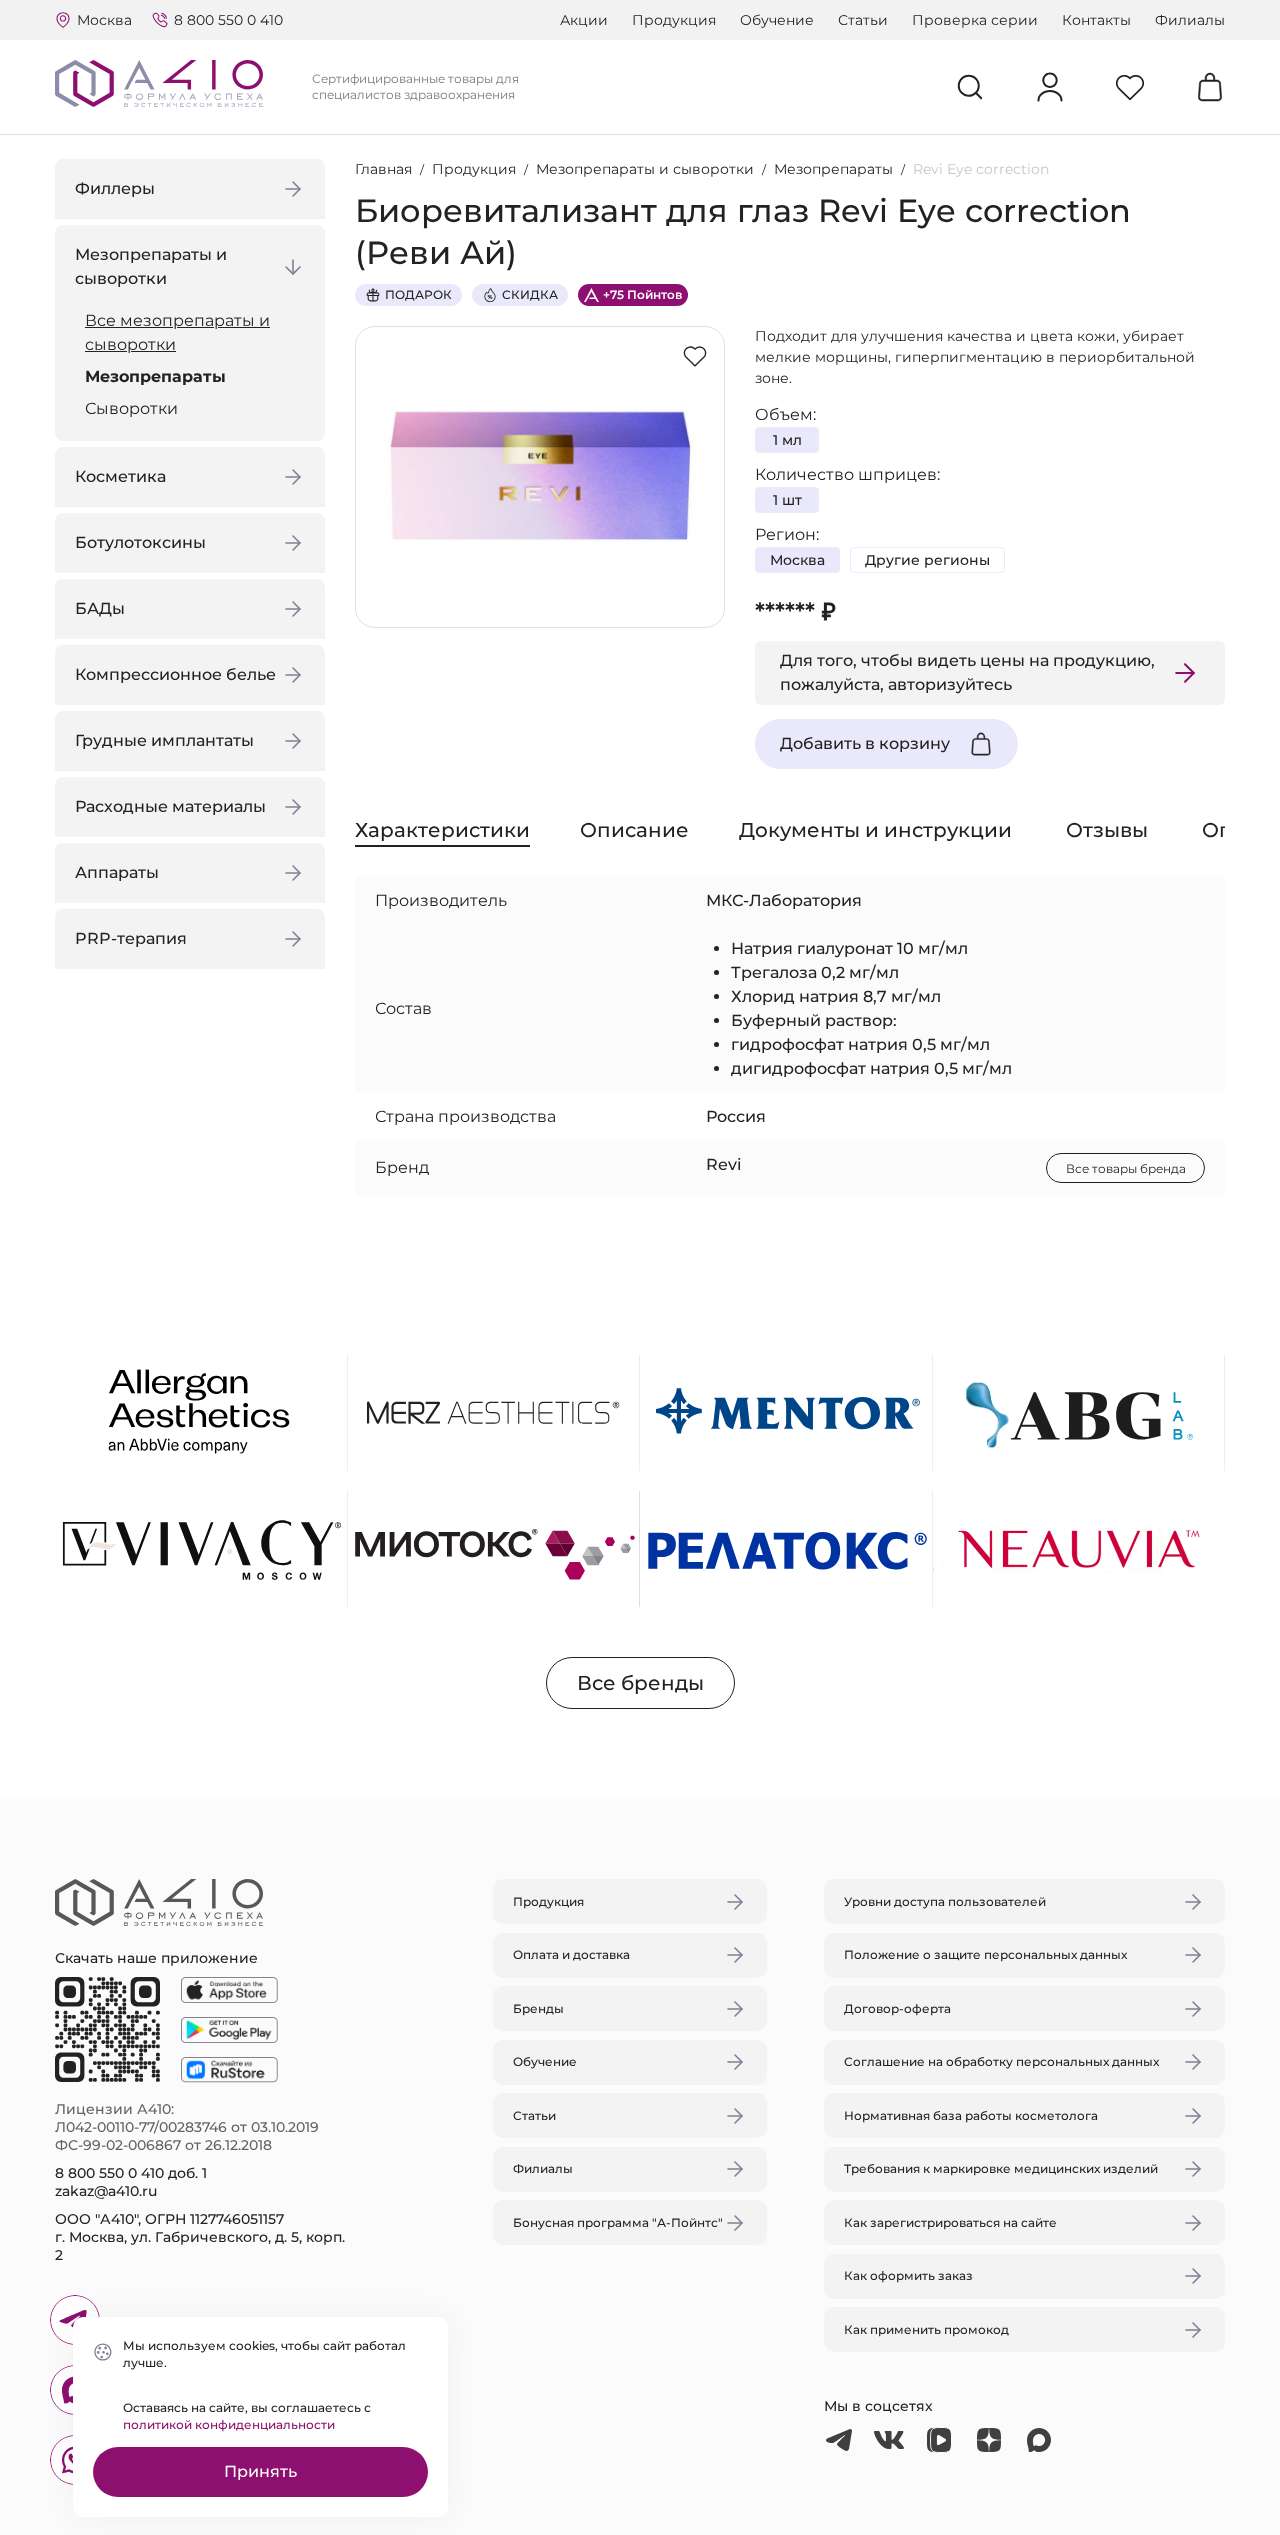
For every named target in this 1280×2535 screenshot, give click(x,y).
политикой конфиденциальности (229, 2424)
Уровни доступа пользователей (945, 1901)
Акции (584, 20)
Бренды (538, 2008)
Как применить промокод (926, 2329)
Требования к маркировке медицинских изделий (1001, 2168)
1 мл (787, 440)
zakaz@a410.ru (106, 2191)
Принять (260, 2471)
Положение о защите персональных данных (985, 1954)
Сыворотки (131, 408)
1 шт (787, 500)
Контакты (1096, 20)
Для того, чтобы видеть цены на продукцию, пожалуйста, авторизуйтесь (967, 672)
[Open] (873, 1173)
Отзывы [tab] (1107, 830)
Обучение (777, 20)
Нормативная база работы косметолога (971, 2115)
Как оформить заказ (908, 2275)
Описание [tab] (634, 830)
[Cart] (1210, 87)
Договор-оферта (897, 2008)
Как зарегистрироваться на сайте (950, 2222)
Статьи (863, 20)
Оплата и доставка (571, 1954)
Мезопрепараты (155, 376)
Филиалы (1190, 20)
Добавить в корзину (865, 743)
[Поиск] (970, 87)
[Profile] (1050, 87)
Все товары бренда (1126, 1168)
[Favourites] (1130, 87)
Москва (797, 560)
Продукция (674, 20)
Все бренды (640, 1683)
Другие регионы (927, 560)
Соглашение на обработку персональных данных (1001, 2061)
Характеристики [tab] (442, 830)
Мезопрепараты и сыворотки (645, 169)
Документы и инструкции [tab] (875, 830)
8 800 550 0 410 (228, 20)
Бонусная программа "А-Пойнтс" (618, 2222)
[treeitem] (195, 333)
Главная (383, 169)
